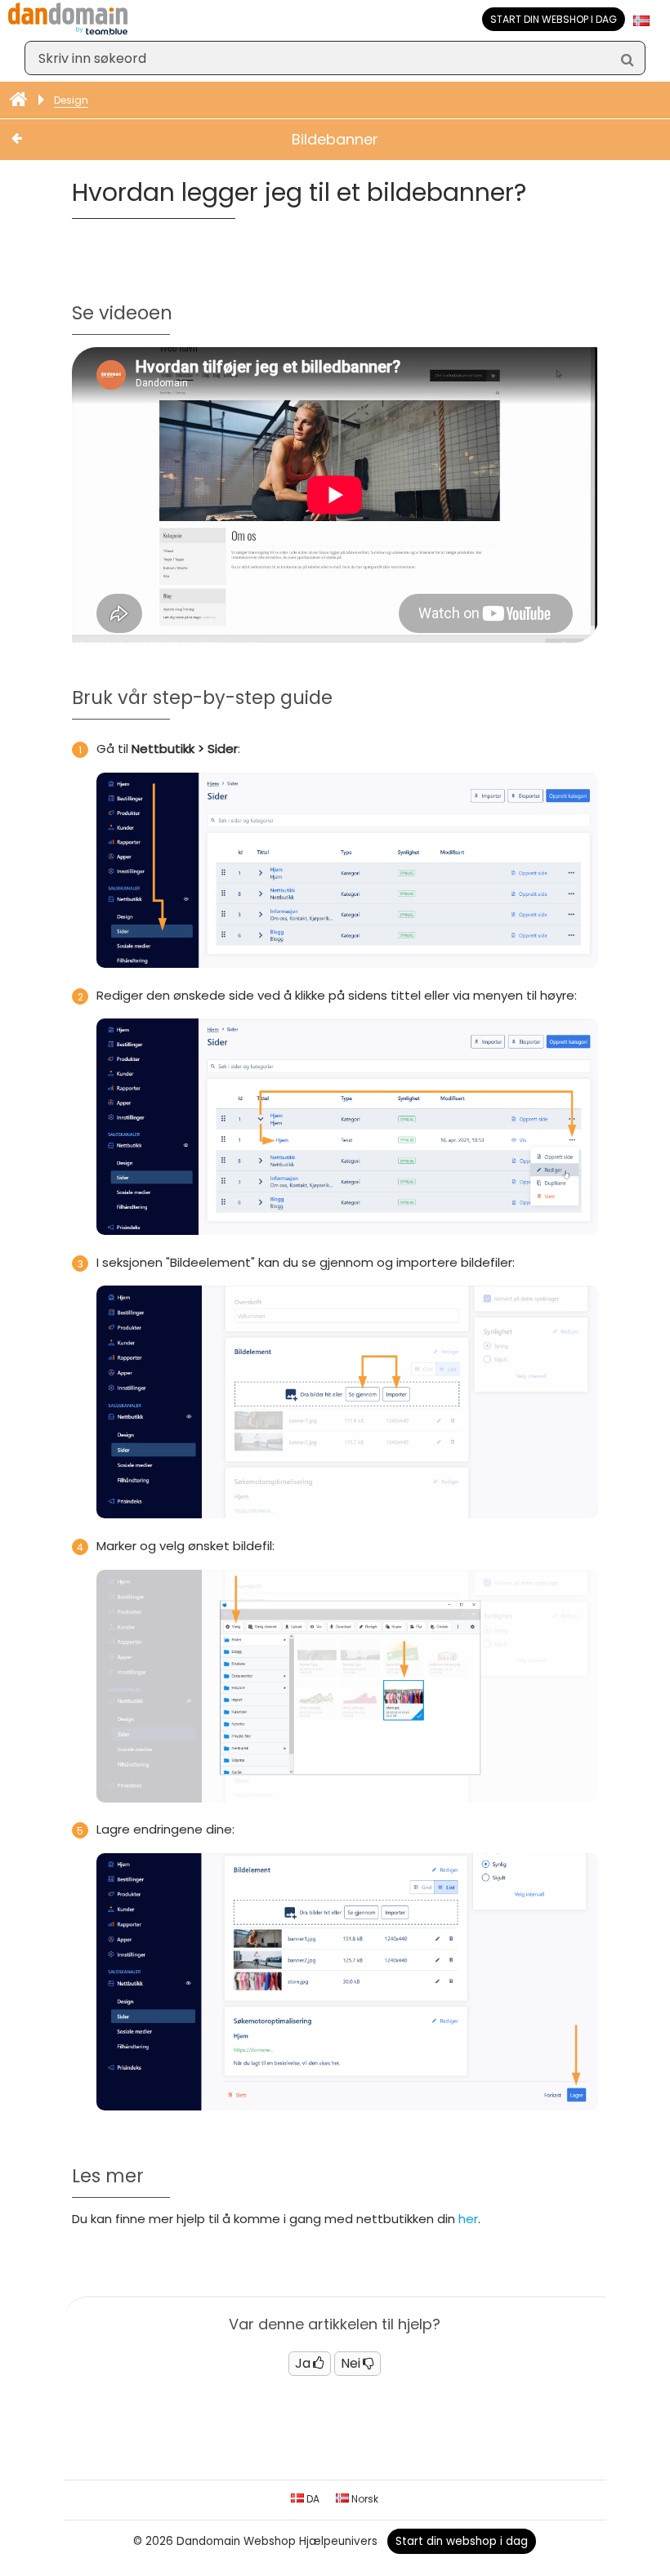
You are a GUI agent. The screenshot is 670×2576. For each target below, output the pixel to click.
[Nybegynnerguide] (20, 100)
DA (312, 2499)
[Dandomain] (68, 31)
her (468, 2219)
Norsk (364, 2499)
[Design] (33, 140)
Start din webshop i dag (554, 19)
